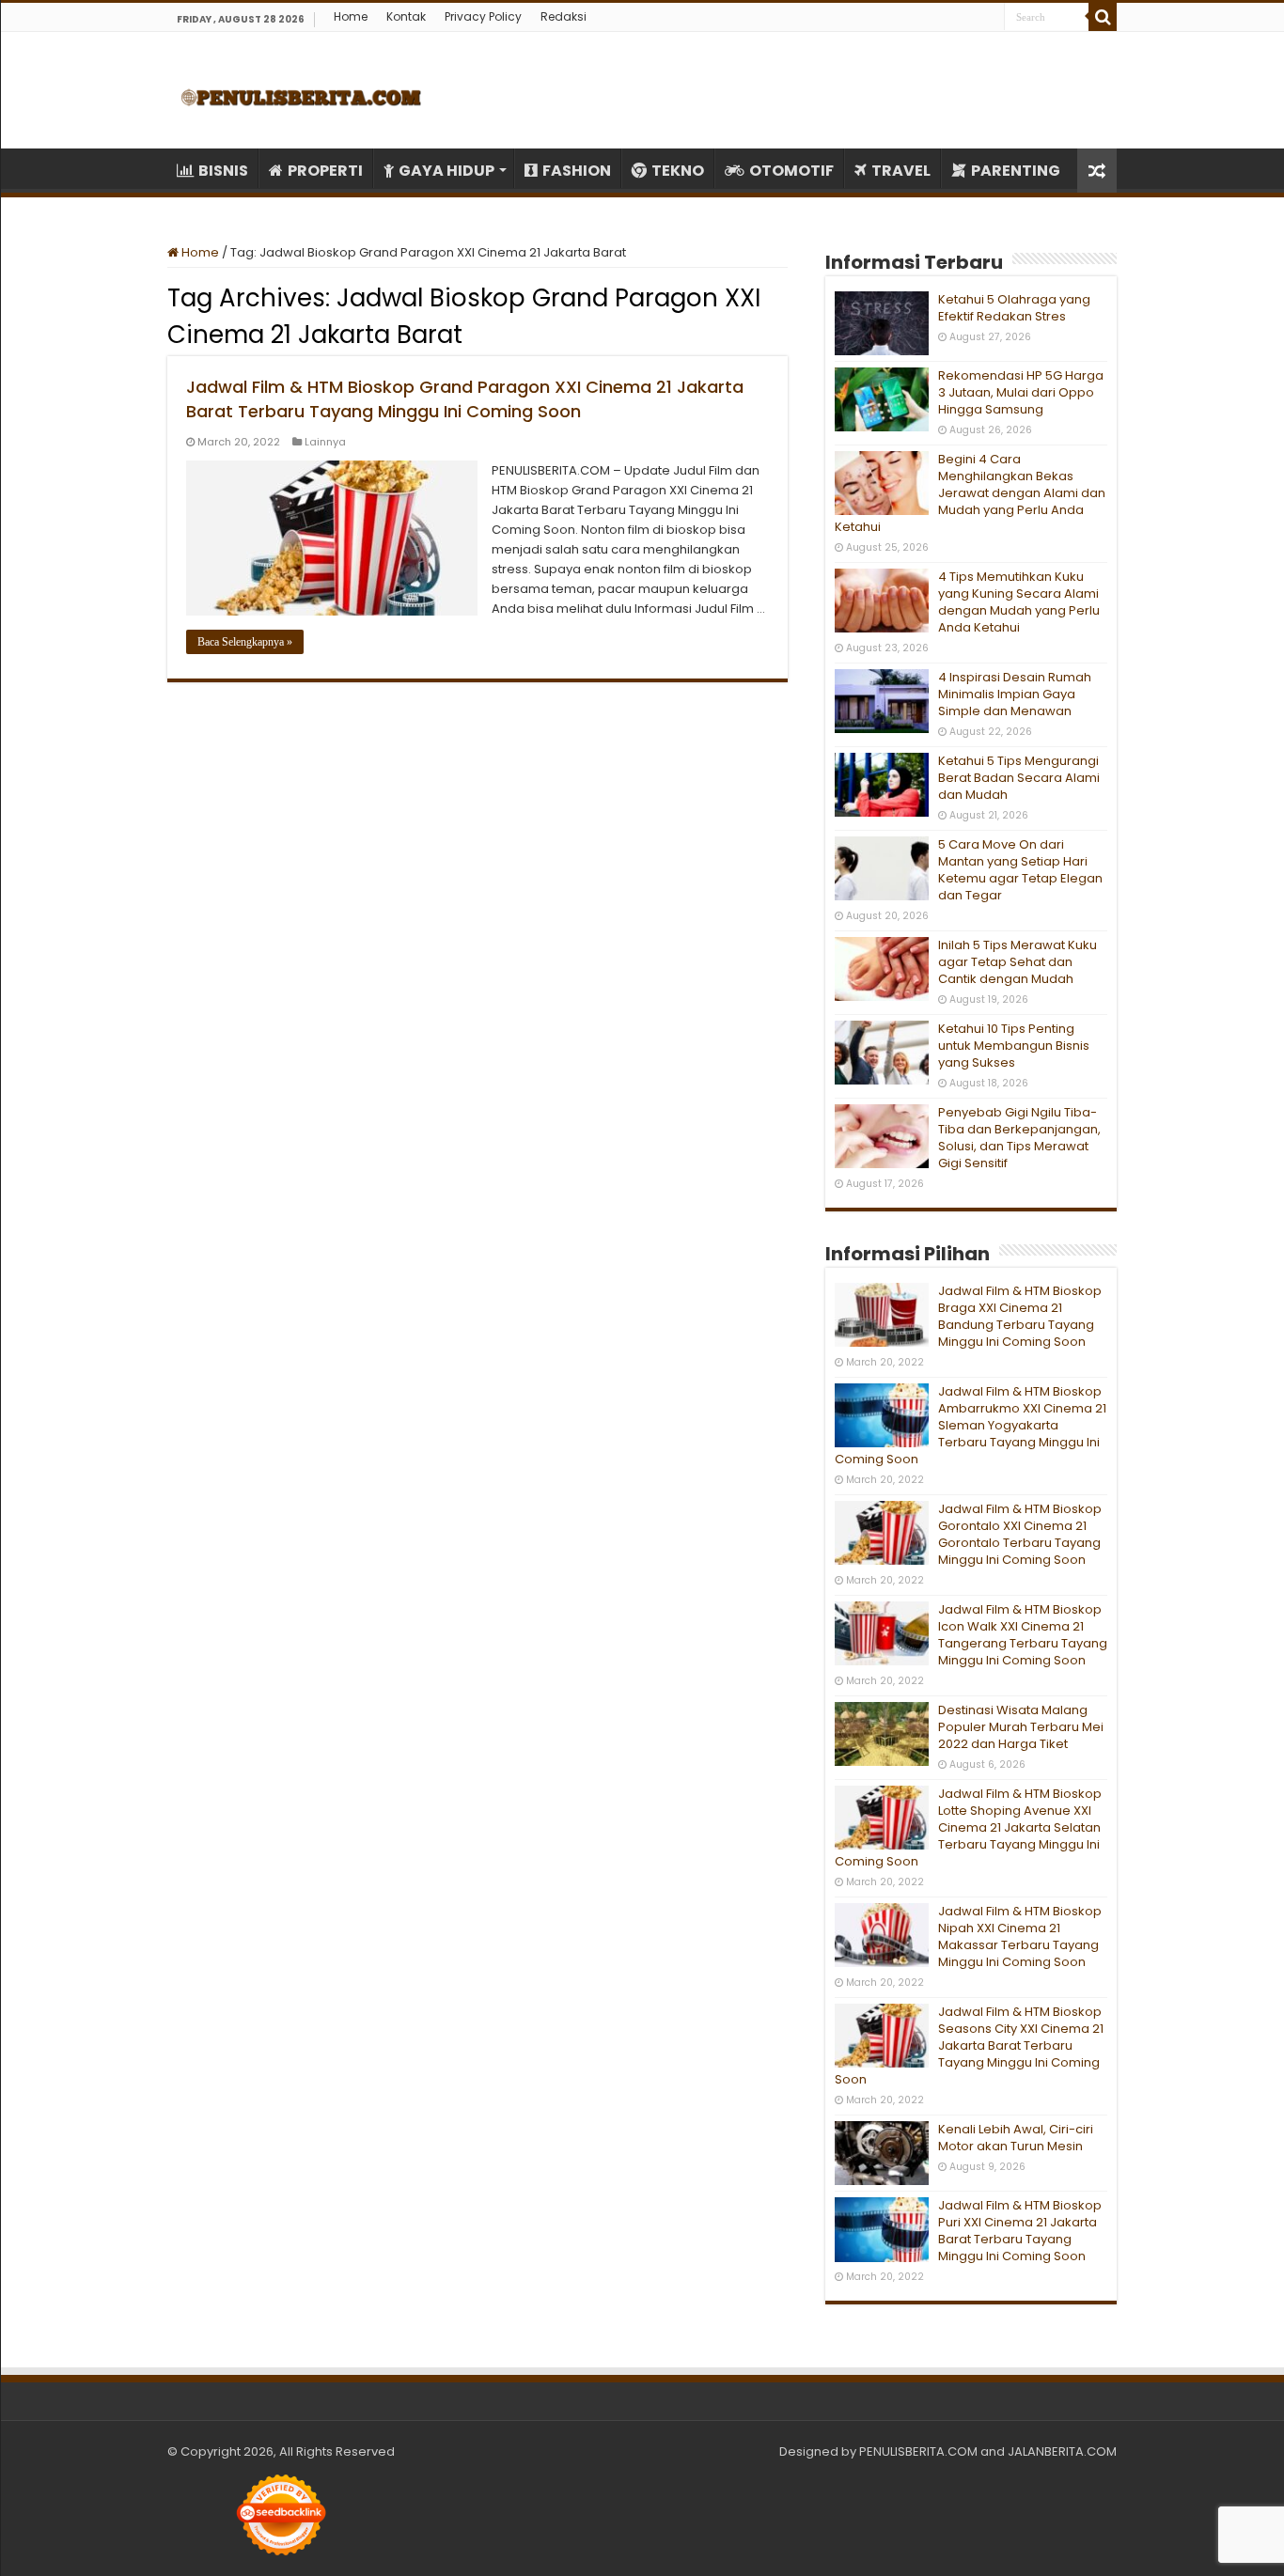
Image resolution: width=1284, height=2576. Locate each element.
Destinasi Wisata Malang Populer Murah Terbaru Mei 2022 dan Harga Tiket (1021, 1727)
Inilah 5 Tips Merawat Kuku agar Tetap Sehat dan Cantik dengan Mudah (1018, 962)
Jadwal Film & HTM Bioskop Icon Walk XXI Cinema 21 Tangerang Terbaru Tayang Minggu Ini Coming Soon (1023, 1635)
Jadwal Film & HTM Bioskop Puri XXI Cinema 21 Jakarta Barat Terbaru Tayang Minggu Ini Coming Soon (1020, 2231)
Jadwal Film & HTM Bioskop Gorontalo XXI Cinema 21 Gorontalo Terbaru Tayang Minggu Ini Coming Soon (1020, 1534)
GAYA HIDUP (446, 171)
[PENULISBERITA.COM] (301, 90)
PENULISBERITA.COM (918, 2451)
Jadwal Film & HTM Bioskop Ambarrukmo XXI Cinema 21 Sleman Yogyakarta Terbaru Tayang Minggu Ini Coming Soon (971, 1425)
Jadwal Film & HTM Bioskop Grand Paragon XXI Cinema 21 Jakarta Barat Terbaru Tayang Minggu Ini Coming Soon (465, 399)
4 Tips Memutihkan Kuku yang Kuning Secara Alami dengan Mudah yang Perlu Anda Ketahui (1019, 602)
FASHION (577, 171)
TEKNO (678, 171)
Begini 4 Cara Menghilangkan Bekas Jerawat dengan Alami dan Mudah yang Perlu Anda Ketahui (970, 493)
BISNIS (223, 171)
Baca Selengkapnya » (245, 642)
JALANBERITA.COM (1062, 2451)
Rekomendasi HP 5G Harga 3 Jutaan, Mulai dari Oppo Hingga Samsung (1021, 392)
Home (351, 16)
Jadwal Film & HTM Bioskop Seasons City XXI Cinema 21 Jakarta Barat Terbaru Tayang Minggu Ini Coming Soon (969, 2045)
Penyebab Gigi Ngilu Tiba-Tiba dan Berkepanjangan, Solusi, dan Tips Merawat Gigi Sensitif (1019, 1138)
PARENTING (1016, 171)
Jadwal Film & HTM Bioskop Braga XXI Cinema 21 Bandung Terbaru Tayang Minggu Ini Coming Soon (1020, 1316)
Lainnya (325, 442)
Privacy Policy (483, 16)
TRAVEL (901, 171)
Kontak (406, 16)
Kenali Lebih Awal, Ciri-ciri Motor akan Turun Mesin (1016, 2138)
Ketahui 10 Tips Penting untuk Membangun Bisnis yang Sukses (1014, 1046)
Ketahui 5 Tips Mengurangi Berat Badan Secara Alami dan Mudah (1019, 778)
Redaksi (564, 16)
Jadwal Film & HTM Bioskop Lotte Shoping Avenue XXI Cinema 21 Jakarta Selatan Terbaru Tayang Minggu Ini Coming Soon (968, 1827)
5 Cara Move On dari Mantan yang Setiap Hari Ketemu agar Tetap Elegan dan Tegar (1020, 870)
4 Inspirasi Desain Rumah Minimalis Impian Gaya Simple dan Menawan (1015, 694)
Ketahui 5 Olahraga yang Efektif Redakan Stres (1014, 308)
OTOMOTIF (791, 171)
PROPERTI (325, 171)
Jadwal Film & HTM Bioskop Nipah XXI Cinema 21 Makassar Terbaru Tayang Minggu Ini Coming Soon (1020, 1936)
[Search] (1103, 17)
